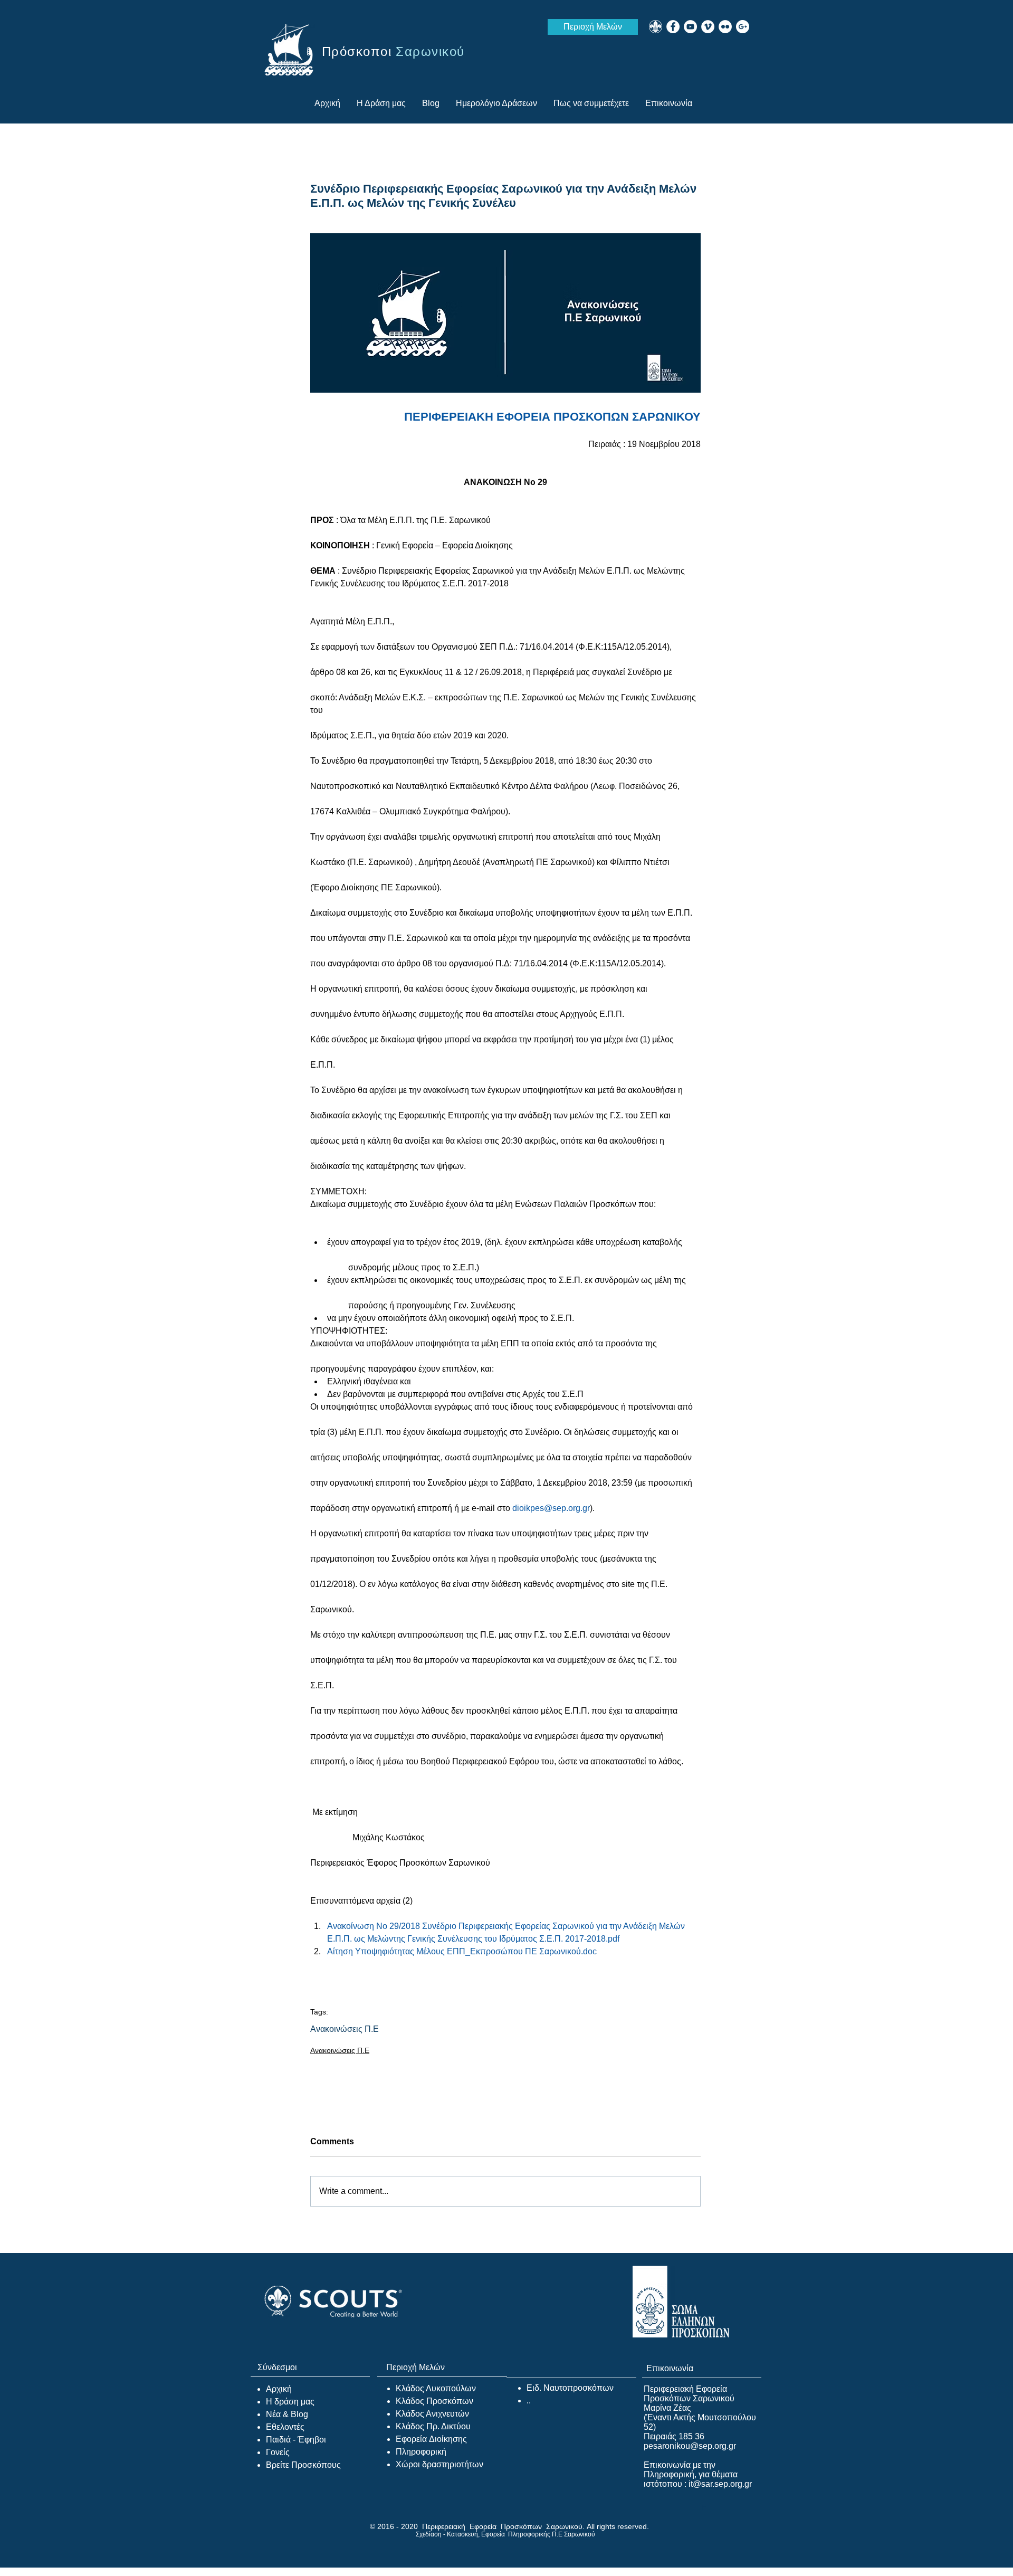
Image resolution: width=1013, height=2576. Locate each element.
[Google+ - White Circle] (743, 27)
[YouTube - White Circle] (690, 27)
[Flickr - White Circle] (725, 27)
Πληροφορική (421, 2452)
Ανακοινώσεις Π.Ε (345, 2029)
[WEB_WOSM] (656, 27)
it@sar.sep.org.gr (720, 2484)
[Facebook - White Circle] (673, 27)
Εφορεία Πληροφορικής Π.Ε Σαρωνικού (538, 2534)
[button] (591, 103)
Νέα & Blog (287, 2414)
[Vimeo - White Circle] (708, 27)
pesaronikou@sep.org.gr (690, 2446)
